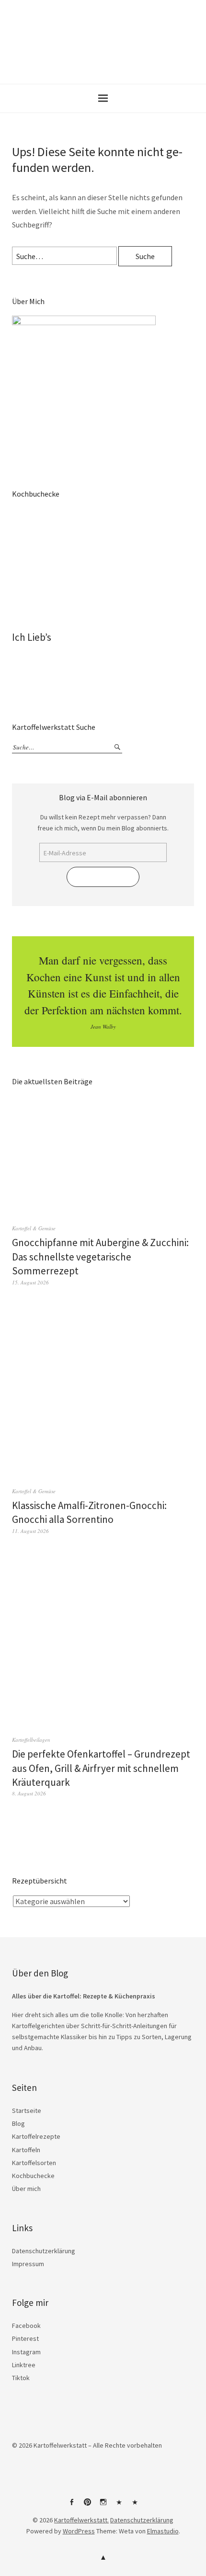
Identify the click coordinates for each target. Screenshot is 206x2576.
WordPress (79, 2531)
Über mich (26, 2189)
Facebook (26, 2326)
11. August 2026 (30, 1531)
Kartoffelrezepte (36, 2136)
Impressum (28, 2264)
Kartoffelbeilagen (31, 1740)
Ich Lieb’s (32, 637)
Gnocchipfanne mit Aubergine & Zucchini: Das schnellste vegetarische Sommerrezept (100, 1257)
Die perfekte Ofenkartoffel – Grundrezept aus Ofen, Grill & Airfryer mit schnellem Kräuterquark (101, 1768)
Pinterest (25, 2338)
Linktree (24, 2365)
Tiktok (21, 2378)
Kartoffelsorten (34, 2163)
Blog (18, 2123)
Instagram (26, 2352)
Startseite (27, 2111)
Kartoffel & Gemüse (34, 1228)
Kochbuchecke (33, 2176)
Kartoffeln (26, 2150)
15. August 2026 (30, 1282)
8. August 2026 (29, 1793)
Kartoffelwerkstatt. (81, 2520)
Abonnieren (103, 877)
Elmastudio (163, 2531)
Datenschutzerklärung (44, 2251)
